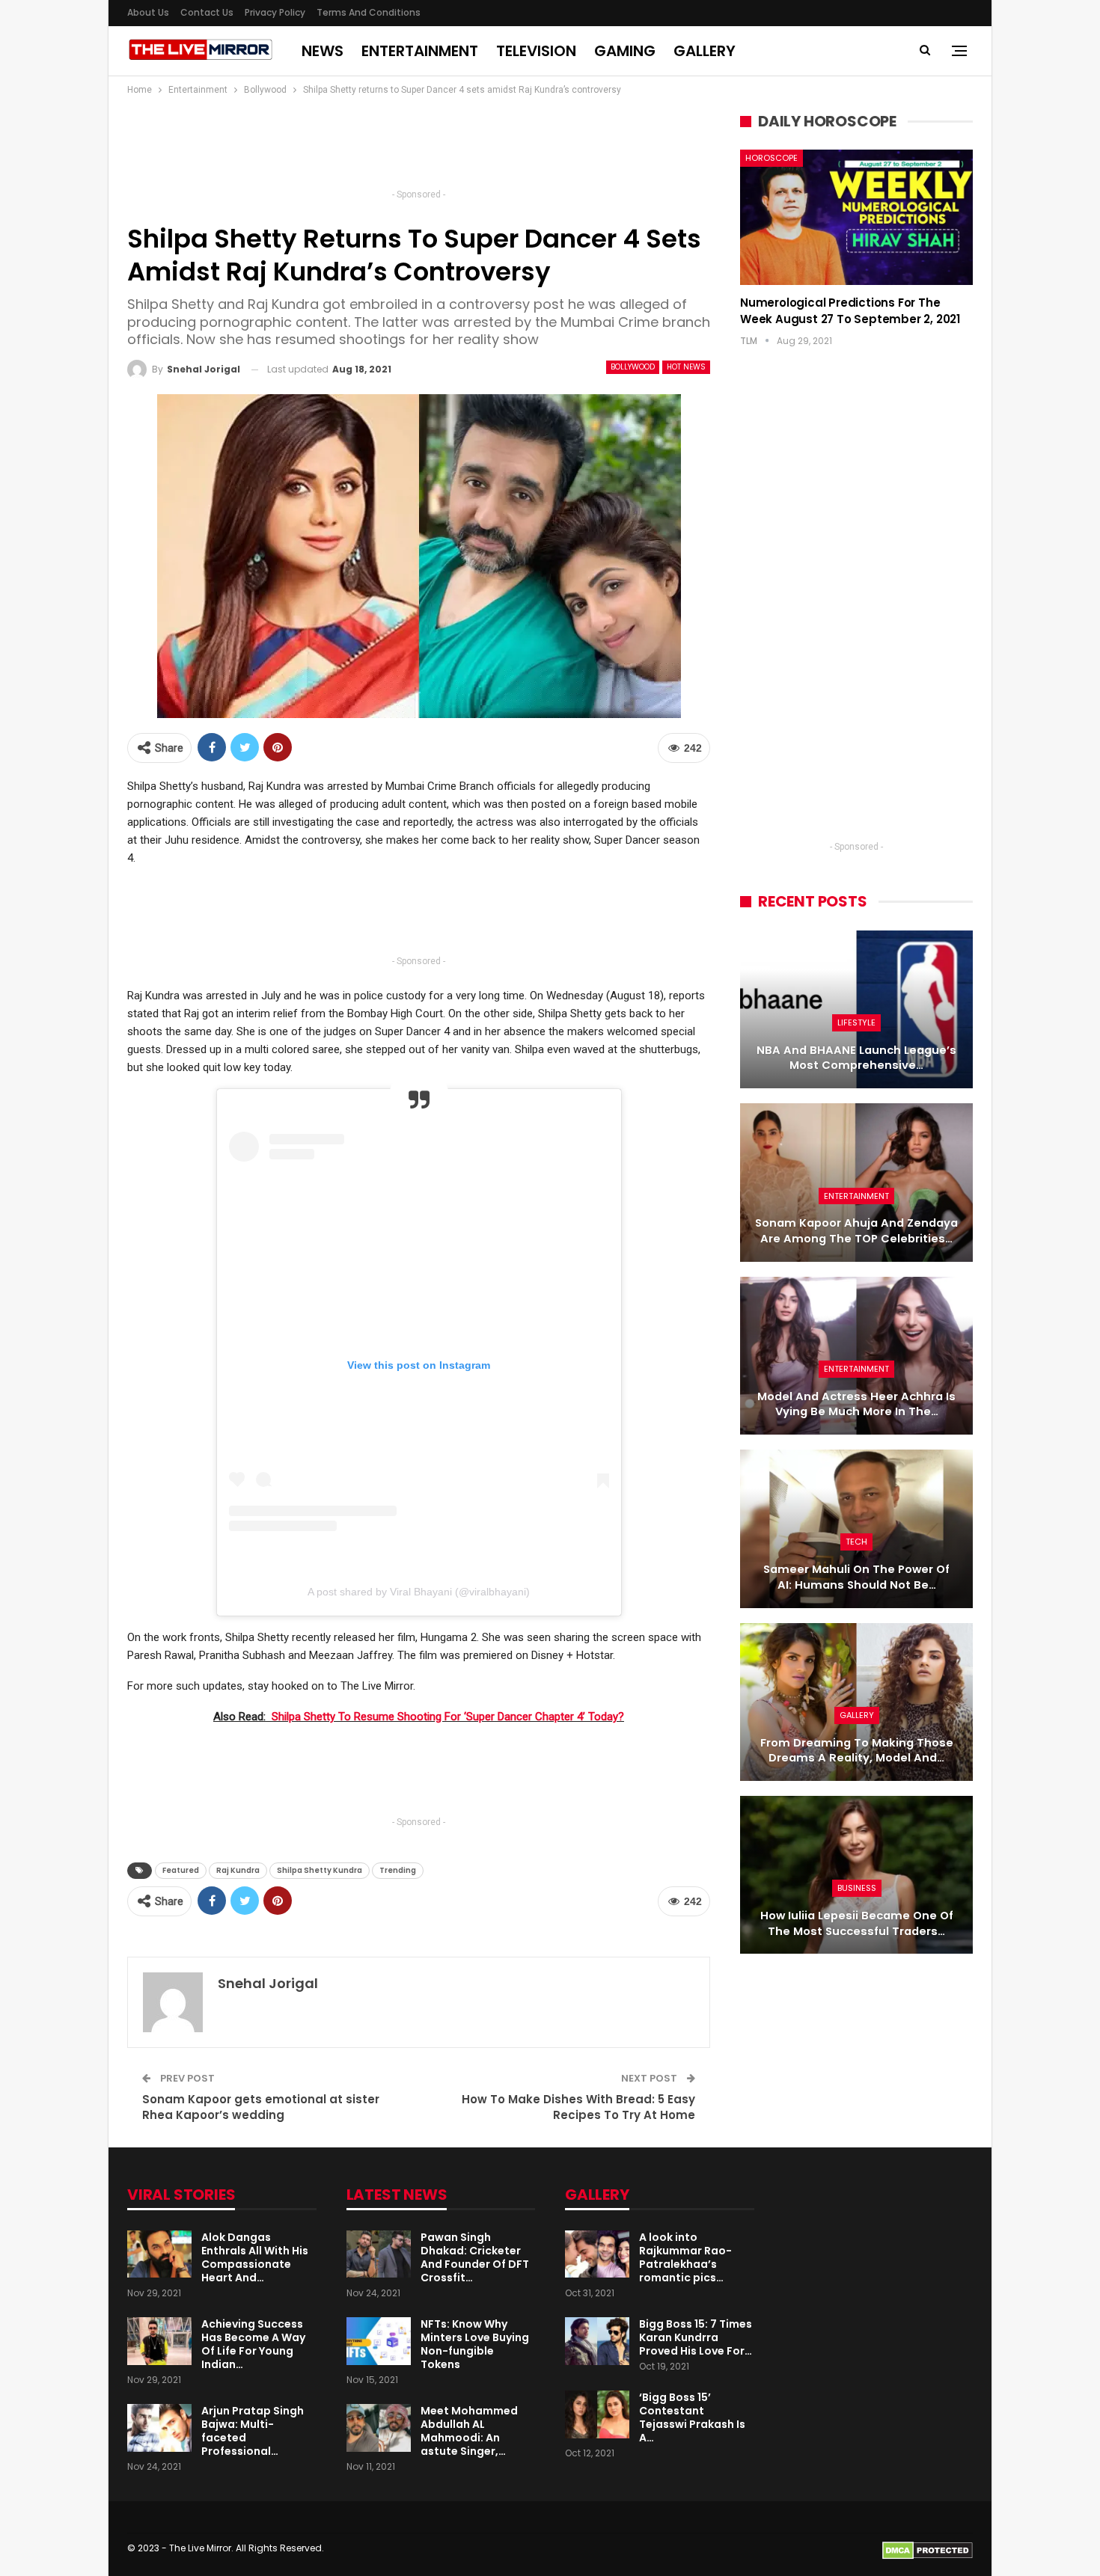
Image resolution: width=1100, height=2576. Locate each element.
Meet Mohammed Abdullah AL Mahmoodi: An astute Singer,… (469, 2431)
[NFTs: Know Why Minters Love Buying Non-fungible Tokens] (379, 2341)
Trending (398, 1870)
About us (148, 12)
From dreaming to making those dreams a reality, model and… (857, 1751)
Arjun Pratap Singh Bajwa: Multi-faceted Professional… (253, 2431)
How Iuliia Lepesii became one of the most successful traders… (857, 1923)
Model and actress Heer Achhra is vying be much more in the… (856, 1404)
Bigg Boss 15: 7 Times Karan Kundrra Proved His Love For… (696, 2337)
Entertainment (420, 51)
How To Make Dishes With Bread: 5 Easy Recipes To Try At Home (578, 2107)
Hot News (686, 367)
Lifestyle (856, 1022)
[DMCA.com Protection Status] (928, 2549)
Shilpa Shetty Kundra (320, 1870)
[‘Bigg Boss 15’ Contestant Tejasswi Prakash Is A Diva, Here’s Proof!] (597, 2414)
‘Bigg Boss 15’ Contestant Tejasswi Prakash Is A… (692, 2417)
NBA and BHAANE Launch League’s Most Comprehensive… (856, 1058)
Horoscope (771, 158)
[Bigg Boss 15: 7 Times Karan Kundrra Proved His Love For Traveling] (597, 2341)
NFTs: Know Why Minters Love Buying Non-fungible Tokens (475, 2344)
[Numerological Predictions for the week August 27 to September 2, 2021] (856, 217)
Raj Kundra (238, 1870)
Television (536, 51)
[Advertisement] (419, 147)
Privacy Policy (275, 12)
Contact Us (207, 12)
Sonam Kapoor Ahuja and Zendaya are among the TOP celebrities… (856, 1231)
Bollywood (633, 367)
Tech (856, 1542)
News (323, 51)
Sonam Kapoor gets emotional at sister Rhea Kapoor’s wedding (261, 2107)
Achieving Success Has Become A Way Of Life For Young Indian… (253, 2344)
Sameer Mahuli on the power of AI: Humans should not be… (856, 1577)
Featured (181, 1870)
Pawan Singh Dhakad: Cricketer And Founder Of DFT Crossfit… (475, 2257)
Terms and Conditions (369, 12)
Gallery (705, 51)
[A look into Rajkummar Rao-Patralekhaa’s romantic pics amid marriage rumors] (597, 2254)
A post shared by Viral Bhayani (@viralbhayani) (419, 1592)
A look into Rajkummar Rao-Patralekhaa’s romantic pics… (685, 2257)
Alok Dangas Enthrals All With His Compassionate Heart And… (255, 2257)
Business (857, 1888)
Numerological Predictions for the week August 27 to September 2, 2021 (850, 311)
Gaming (625, 51)
